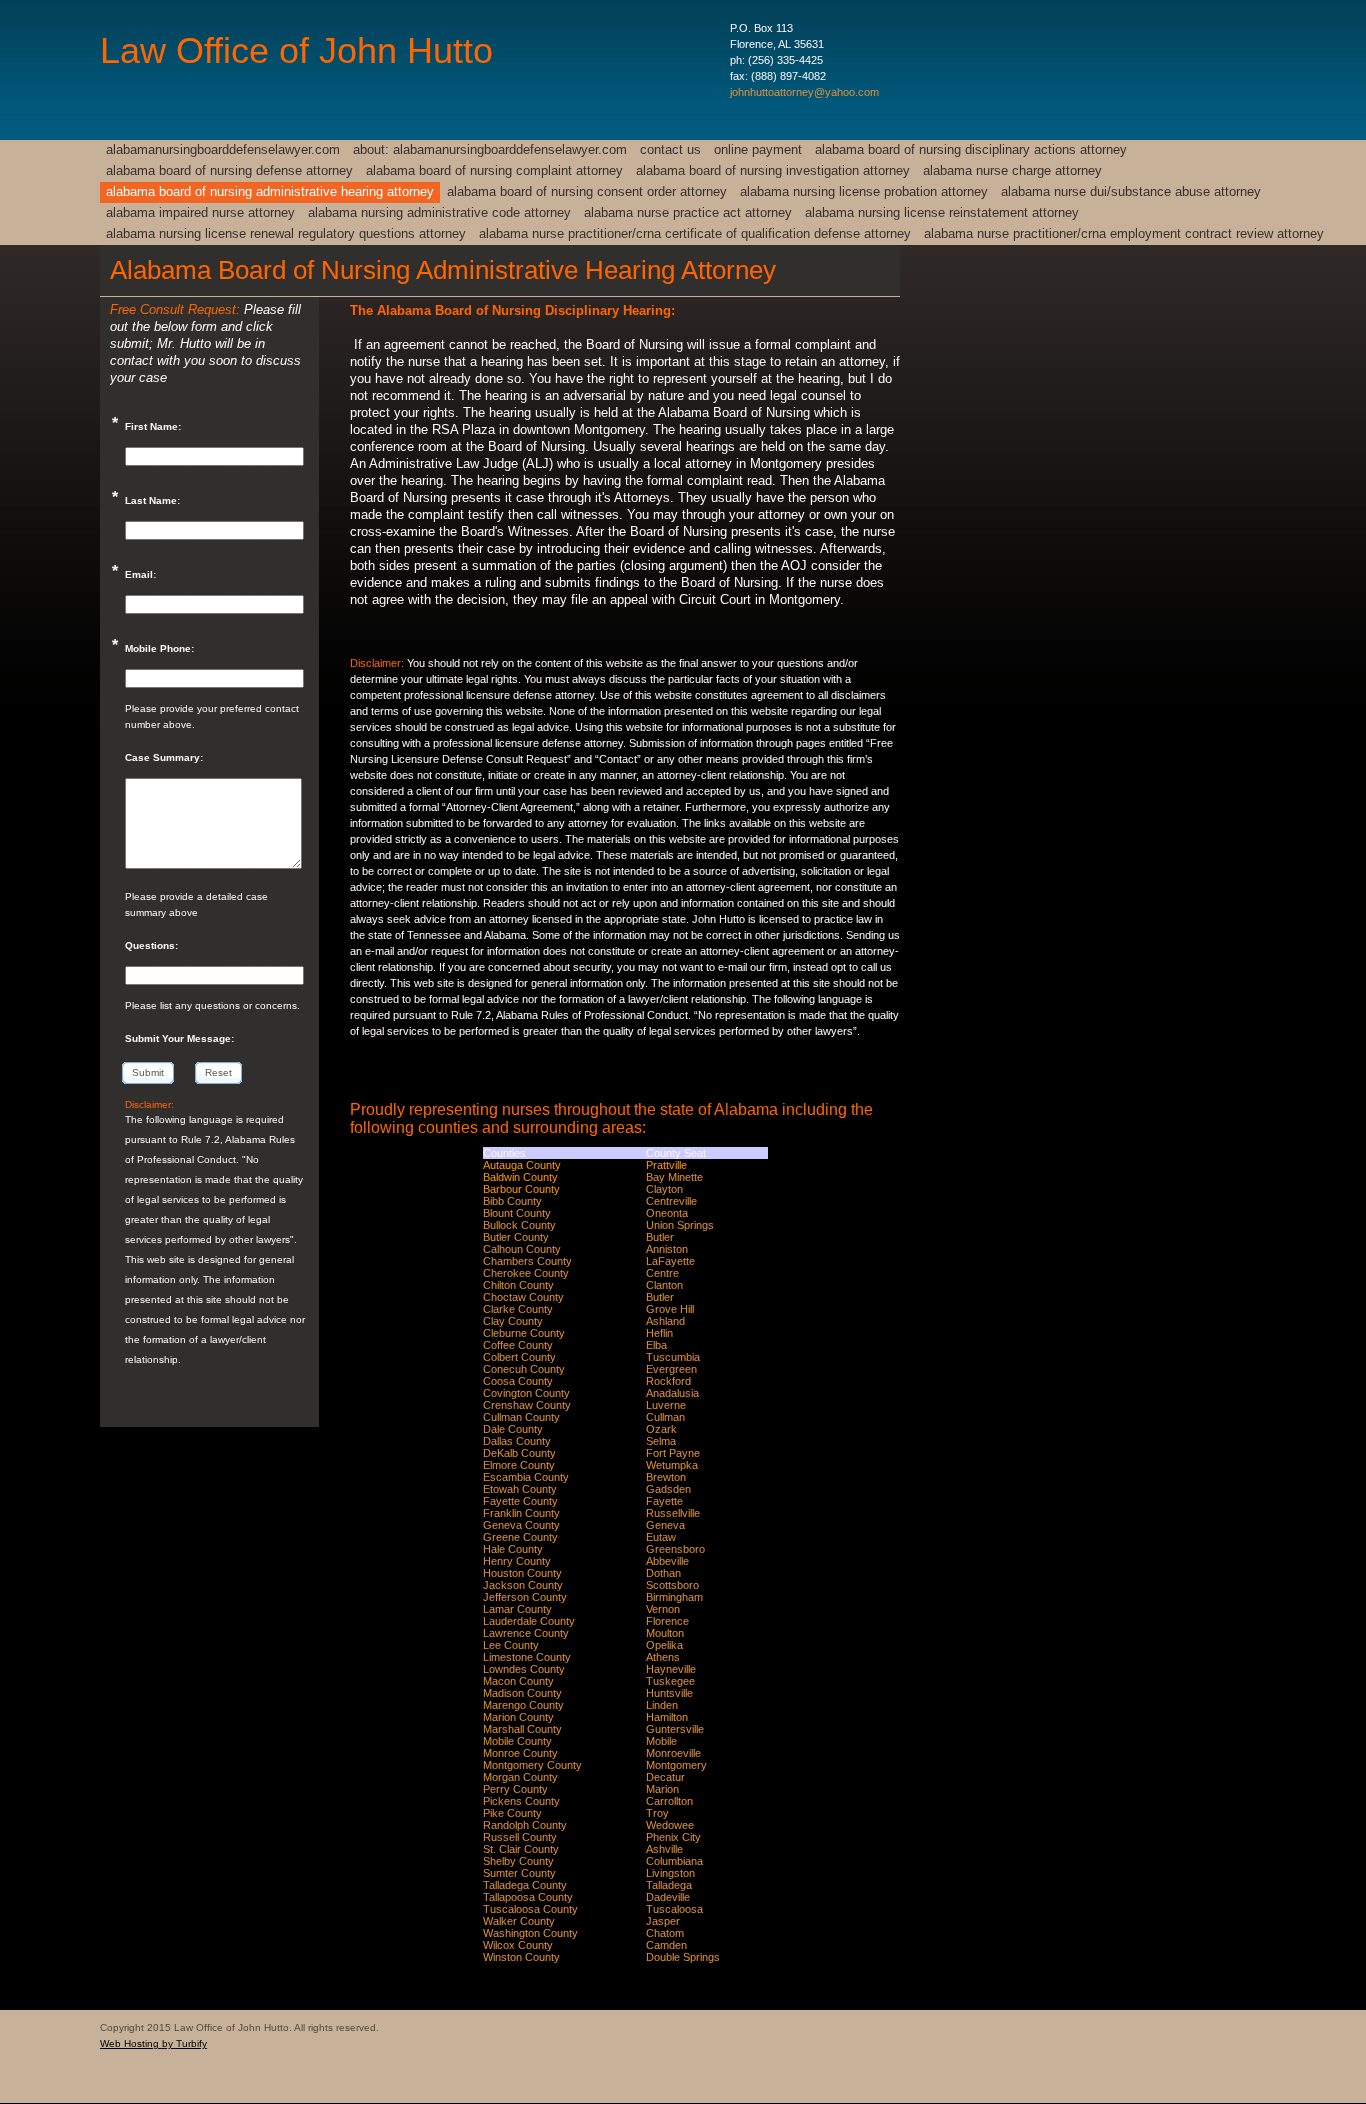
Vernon (663, 1609)
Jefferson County (525, 1597)
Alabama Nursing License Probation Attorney (864, 191)
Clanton (664, 1285)
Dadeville (668, 1897)
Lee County (511, 1645)
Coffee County (518, 1345)
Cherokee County (526, 1273)
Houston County (522, 1573)
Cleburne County (524, 1333)
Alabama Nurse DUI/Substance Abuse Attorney (1131, 191)
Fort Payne (673, 1453)
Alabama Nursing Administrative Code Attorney (439, 212)
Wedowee (670, 1825)
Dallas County (517, 1441)
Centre (662, 1273)
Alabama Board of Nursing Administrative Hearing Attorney (270, 191)
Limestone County (527, 1657)
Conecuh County (524, 1369)
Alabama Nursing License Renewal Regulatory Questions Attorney (286, 233)
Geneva (665, 1525)
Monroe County (520, 1753)
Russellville (673, 1513)
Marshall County (522, 1729)
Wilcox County (518, 1945)
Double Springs (683, 1957)
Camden (666, 1945)
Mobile (661, 1741)
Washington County (530, 1933)
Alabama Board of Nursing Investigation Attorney (773, 170)
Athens (663, 1657)
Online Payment (758, 149)
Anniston (667, 1249)
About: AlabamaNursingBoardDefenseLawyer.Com (490, 149)
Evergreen (671, 1369)
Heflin (659, 1333)
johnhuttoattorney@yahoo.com (804, 92)
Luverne (666, 1405)
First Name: (153, 426)
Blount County (517, 1213)
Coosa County (518, 1381)
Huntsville (669, 1693)
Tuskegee (670, 1681)
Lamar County (517, 1609)
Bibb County (512, 1201)
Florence (667, 1621)
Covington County (526, 1393)
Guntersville (675, 1729)
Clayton (664, 1189)
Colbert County (519, 1357)
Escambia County (526, 1477)
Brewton (666, 1477)
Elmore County (519, 1465)
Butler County (516, 1237)
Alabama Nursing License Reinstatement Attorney (942, 212)
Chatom (665, 1933)
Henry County (517, 1561)
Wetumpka (672, 1465)
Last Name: (152, 500)
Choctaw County (523, 1297)
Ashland (665, 1321)
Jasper (663, 1921)
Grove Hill (670, 1309)
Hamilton (667, 1717)
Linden (662, 1705)
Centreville (671, 1201)
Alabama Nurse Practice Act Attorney (688, 212)
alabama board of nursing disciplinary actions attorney (971, 149)
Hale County (513, 1549)
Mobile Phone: (159, 648)
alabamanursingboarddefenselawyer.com (223, 149)
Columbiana (674, 1861)
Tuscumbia (673, 1357)
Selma (661, 1441)
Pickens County (521, 1801)
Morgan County (520, 1777)
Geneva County (521, 1525)
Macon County (518, 1681)
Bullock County (519, 1225)
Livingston (670, 1873)
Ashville (664, 1849)
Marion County (518, 1717)
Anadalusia (672, 1393)
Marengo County (523, 1705)
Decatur (665, 1777)
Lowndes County (524, 1669)
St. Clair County (521, 1849)
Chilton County (518, 1285)
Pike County (512, 1813)
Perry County (515, 1789)
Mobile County (517, 1741)
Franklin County (521, 1513)
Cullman (665, 1417)
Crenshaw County (527, 1405)
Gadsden (668, 1489)
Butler (660, 1237)
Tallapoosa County (528, 1897)
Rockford (668, 1381)
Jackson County (523, 1585)
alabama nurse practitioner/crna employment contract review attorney (1124, 233)
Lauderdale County (529, 1621)
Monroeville (673, 1753)
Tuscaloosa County (530, 1909)
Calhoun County (522, 1249)
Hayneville (671, 1669)
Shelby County (518, 1861)
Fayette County (520, 1501)
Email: (140, 574)
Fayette (664, 1501)
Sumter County (519, 1873)
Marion (662, 1789)
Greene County (520, 1537)
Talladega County (525, 1885)
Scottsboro (672, 1585)
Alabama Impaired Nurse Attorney (200, 212)
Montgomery (676, 1765)
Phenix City (673, 1837)
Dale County (513, 1429)
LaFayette (670, 1261)
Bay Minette (674, 1177)
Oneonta (667, 1213)
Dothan (663, 1573)
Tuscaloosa (674, 1909)
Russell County (520, 1837)
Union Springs (680, 1225)
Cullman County (521, 1417)
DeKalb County (519, 1453)
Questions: (151, 945)
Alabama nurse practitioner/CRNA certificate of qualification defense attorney (695, 233)
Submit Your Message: (179, 1038)
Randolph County (525, 1825)
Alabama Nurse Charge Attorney (1012, 170)
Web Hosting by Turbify (153, 2043)
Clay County (513, 1321)
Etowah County (520, 1489)
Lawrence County (526, 1633)
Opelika (664, 1645)
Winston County (521, 1957)
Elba (656, 1345)
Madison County (522, 1693)
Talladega (669, 1885)
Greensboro (675, 1549)
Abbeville (667, 1561)
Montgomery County (532, 1765)
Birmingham (674, 1597)
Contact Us (670, 149)
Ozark (661, 1429)
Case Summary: (164, 757)
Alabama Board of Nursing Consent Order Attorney (587, 191)
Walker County (519, 1921)
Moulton (665, 1633)
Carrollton (669, 1801)
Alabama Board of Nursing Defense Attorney (229, 170)
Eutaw (661, 1537)
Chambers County (527, 1261)
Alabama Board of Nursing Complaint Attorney (494, 170)
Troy (657, 1813)
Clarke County (518, 1309)
